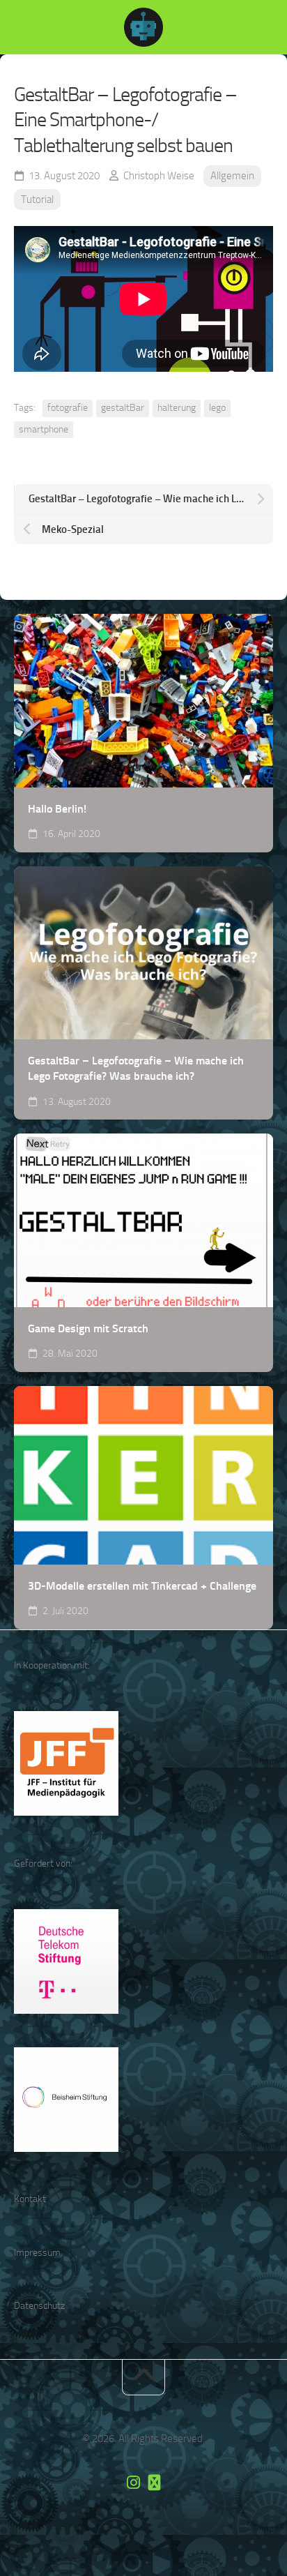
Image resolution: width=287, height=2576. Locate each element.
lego (217, 408)
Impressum (37, 2253)
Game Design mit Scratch (88, 1328)
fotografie (68, 408)
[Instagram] (133, 2483)
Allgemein (232, 176)
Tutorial (37, 199)
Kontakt (30, 2199)
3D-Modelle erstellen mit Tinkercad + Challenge (142, 1586)
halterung (177, 408)
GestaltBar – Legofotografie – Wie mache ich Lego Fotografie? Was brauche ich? (136, 1069)
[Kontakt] (154, 2483)
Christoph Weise (159, 176)
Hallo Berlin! (57, 809)
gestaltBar (123, 408)
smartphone (44, 429)
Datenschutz (39, 2306)
